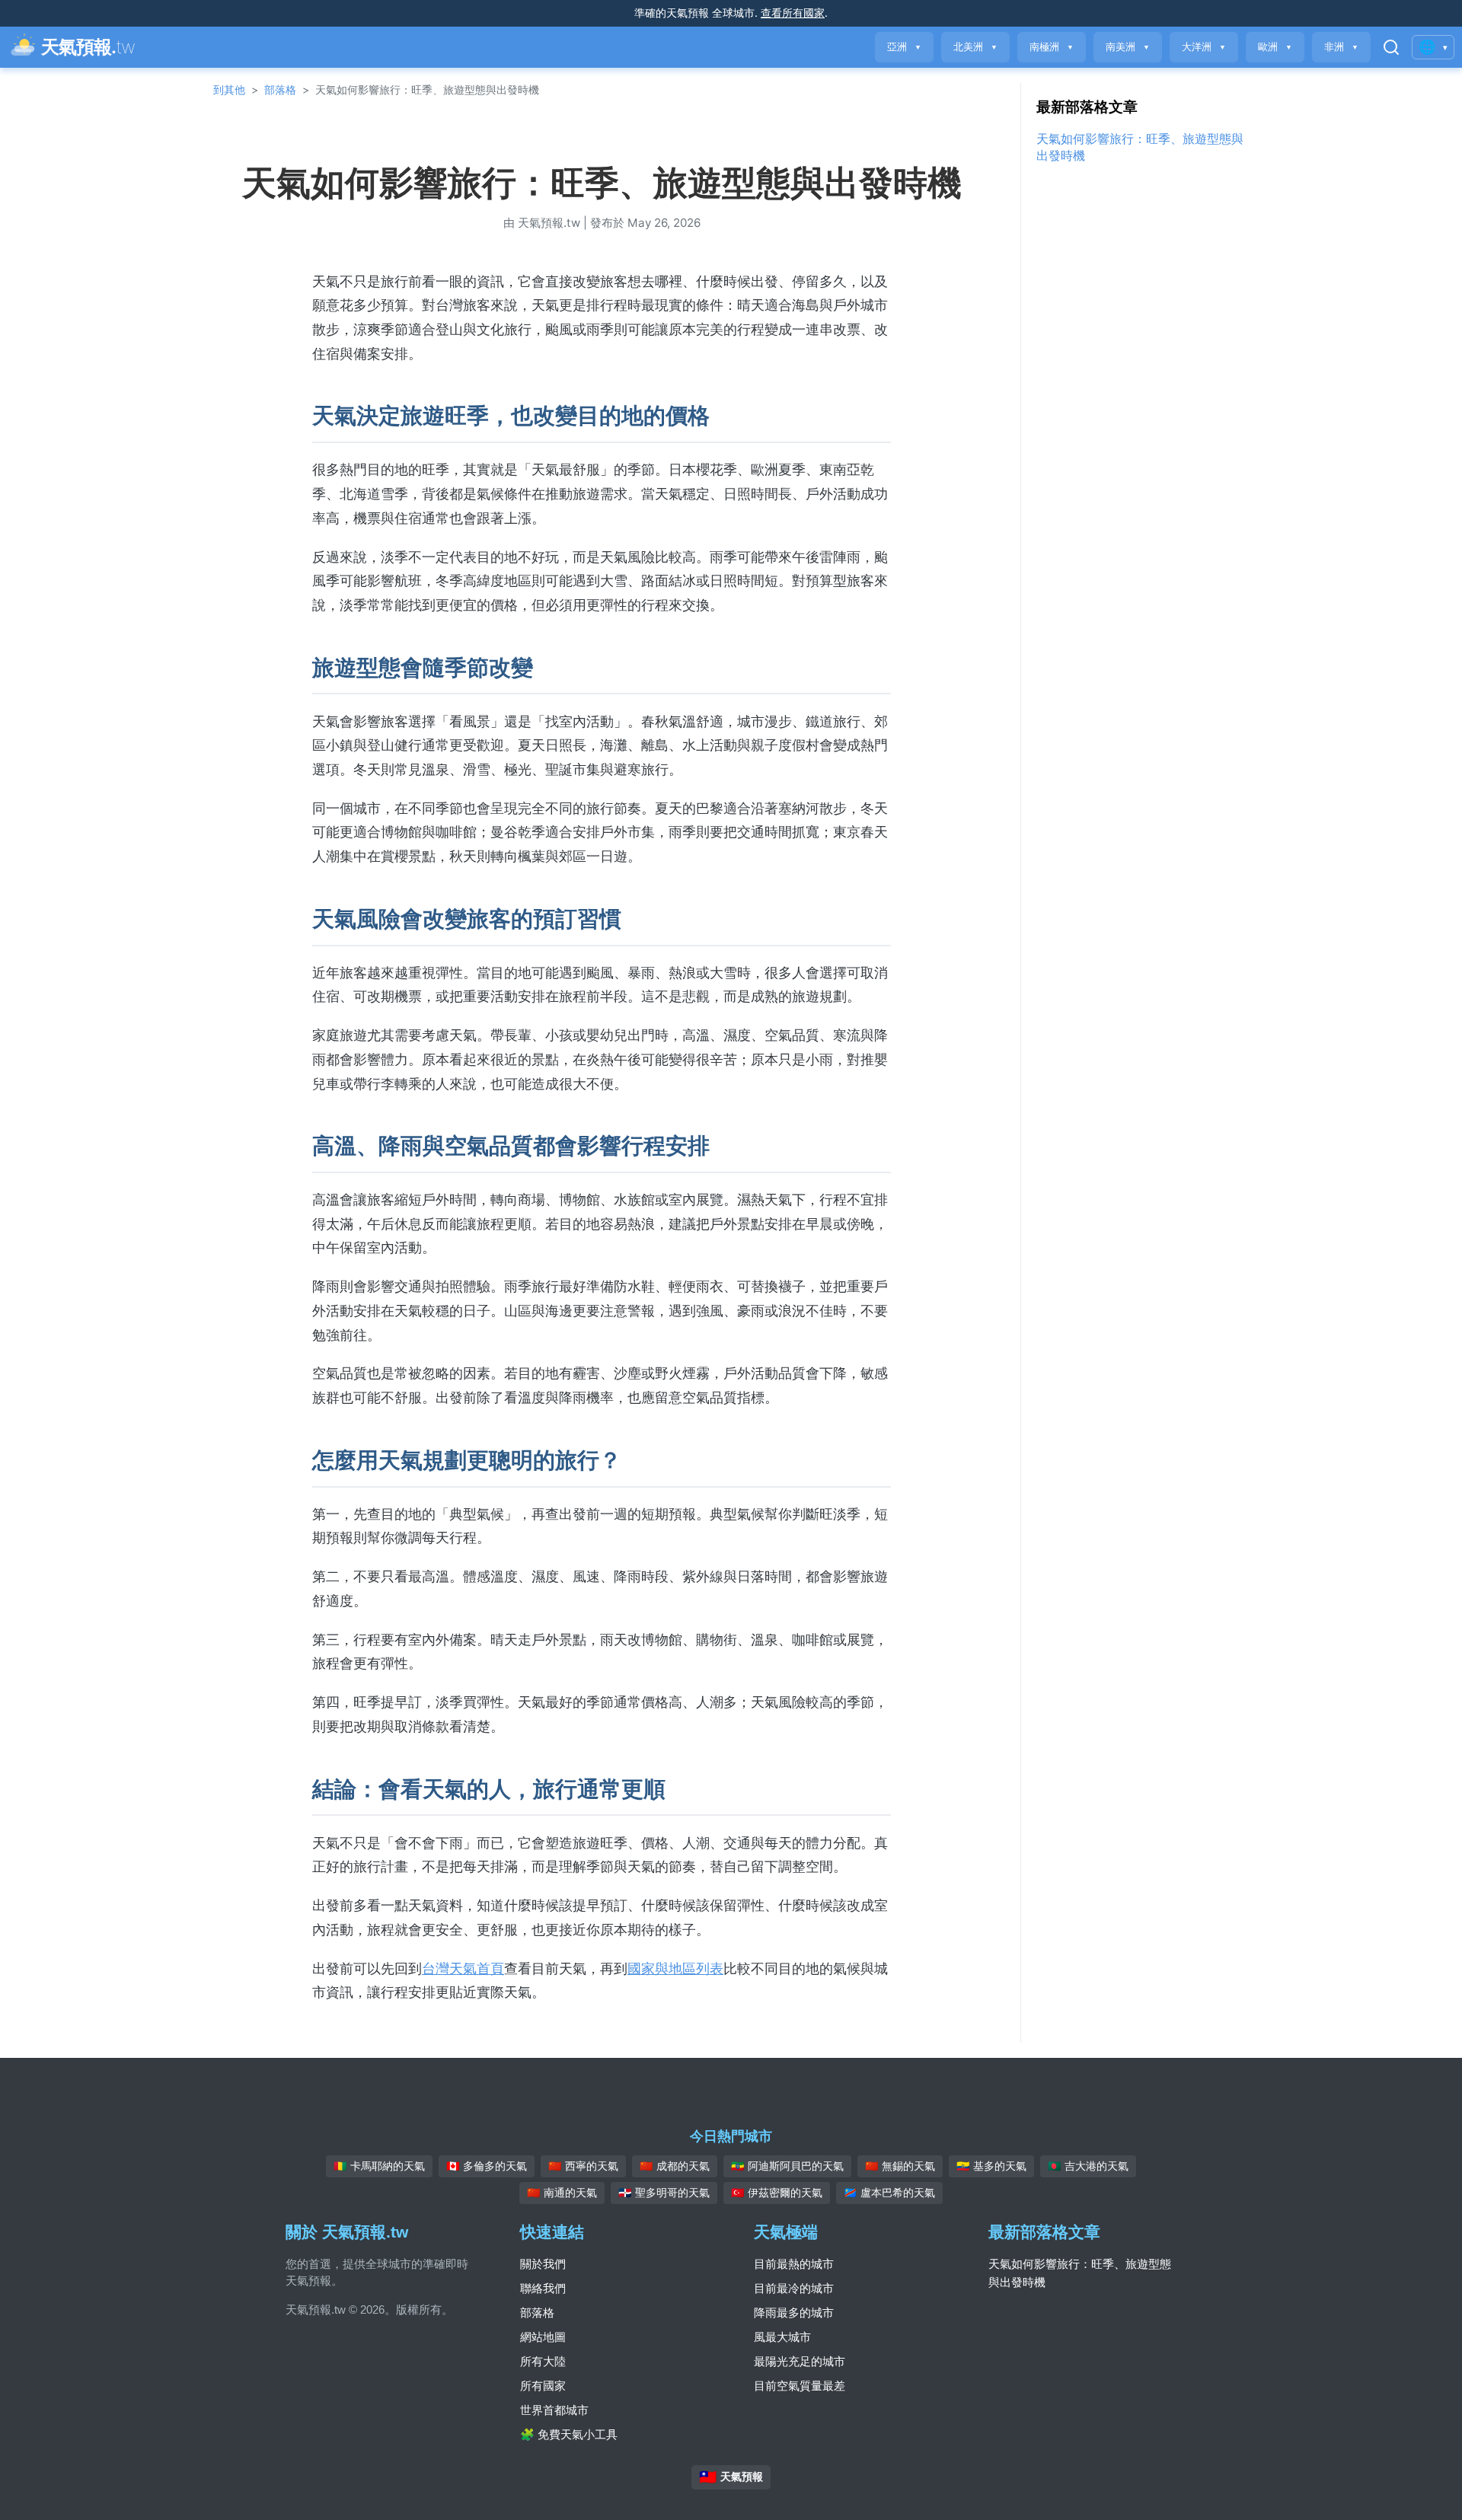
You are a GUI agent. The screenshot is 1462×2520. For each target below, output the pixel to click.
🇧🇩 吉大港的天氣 (1088, 2166)
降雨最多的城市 (794, 2313)
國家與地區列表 (675, 1968)
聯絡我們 (543, 2288)
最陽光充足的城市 (800, 2361)
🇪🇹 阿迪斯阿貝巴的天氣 (787, 2166)
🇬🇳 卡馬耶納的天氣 (379, 2166)
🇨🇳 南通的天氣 (562, 2193)
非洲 (1341, 47)
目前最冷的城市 (794, 2288)
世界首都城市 (554, 2410)
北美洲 (975, 47)
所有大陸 (543, 2361)
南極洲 (1052, 47)
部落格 (280, 89)
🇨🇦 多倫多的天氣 (487, 2166)
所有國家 (543, 2386)
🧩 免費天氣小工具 (569, 2434)
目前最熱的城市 (794, 2264)
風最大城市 (782, 2337)
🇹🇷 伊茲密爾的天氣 (777, 2193)
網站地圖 (543, 2337)
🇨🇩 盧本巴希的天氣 (889, 2193)
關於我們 (543, 2264)
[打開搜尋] (1391, 47)
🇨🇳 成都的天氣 (675, 2166)
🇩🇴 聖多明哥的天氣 (664, 2193)
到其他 (229, 89)
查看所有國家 (793, 13)
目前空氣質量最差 (800, 2386)
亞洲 (904, 47)
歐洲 (1275, 47)
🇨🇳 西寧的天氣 (583, 2166)
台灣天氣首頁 (463, 1968)
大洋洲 (1204, 47)
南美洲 (1128, 47)
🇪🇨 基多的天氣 (991, 2166)
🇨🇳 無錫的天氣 (900, 2166)
